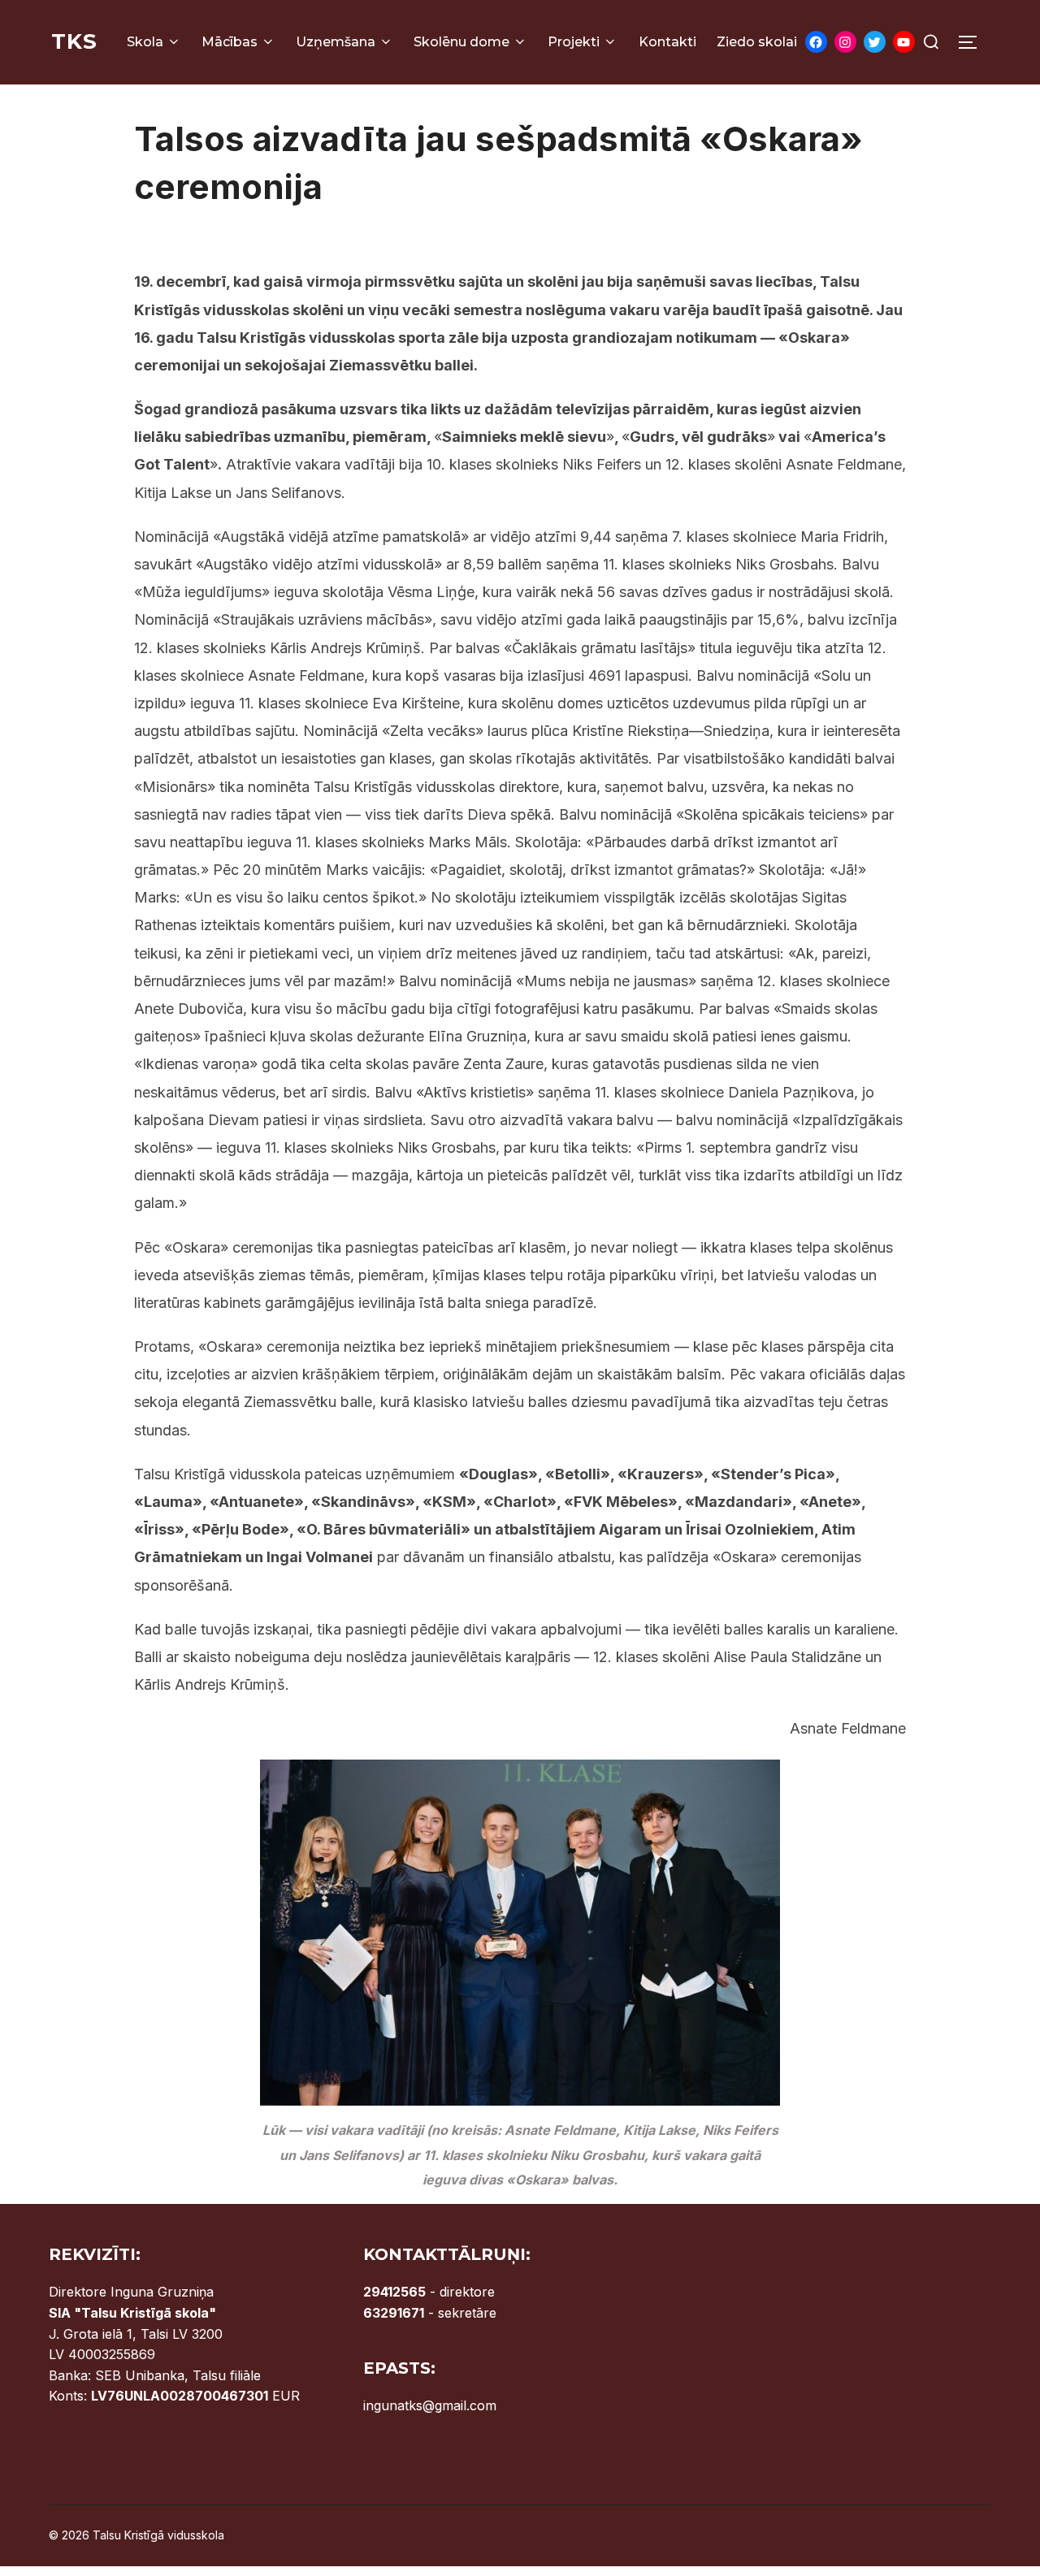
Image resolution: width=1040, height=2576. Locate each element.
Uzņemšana (336, 42)
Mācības (230, 42)
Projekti (574, 42)
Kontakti (667, 42)
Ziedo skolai (757, 42)
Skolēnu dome (461, 42)
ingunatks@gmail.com (430, 2405)
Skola (145, 42)
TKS (74, 41)
